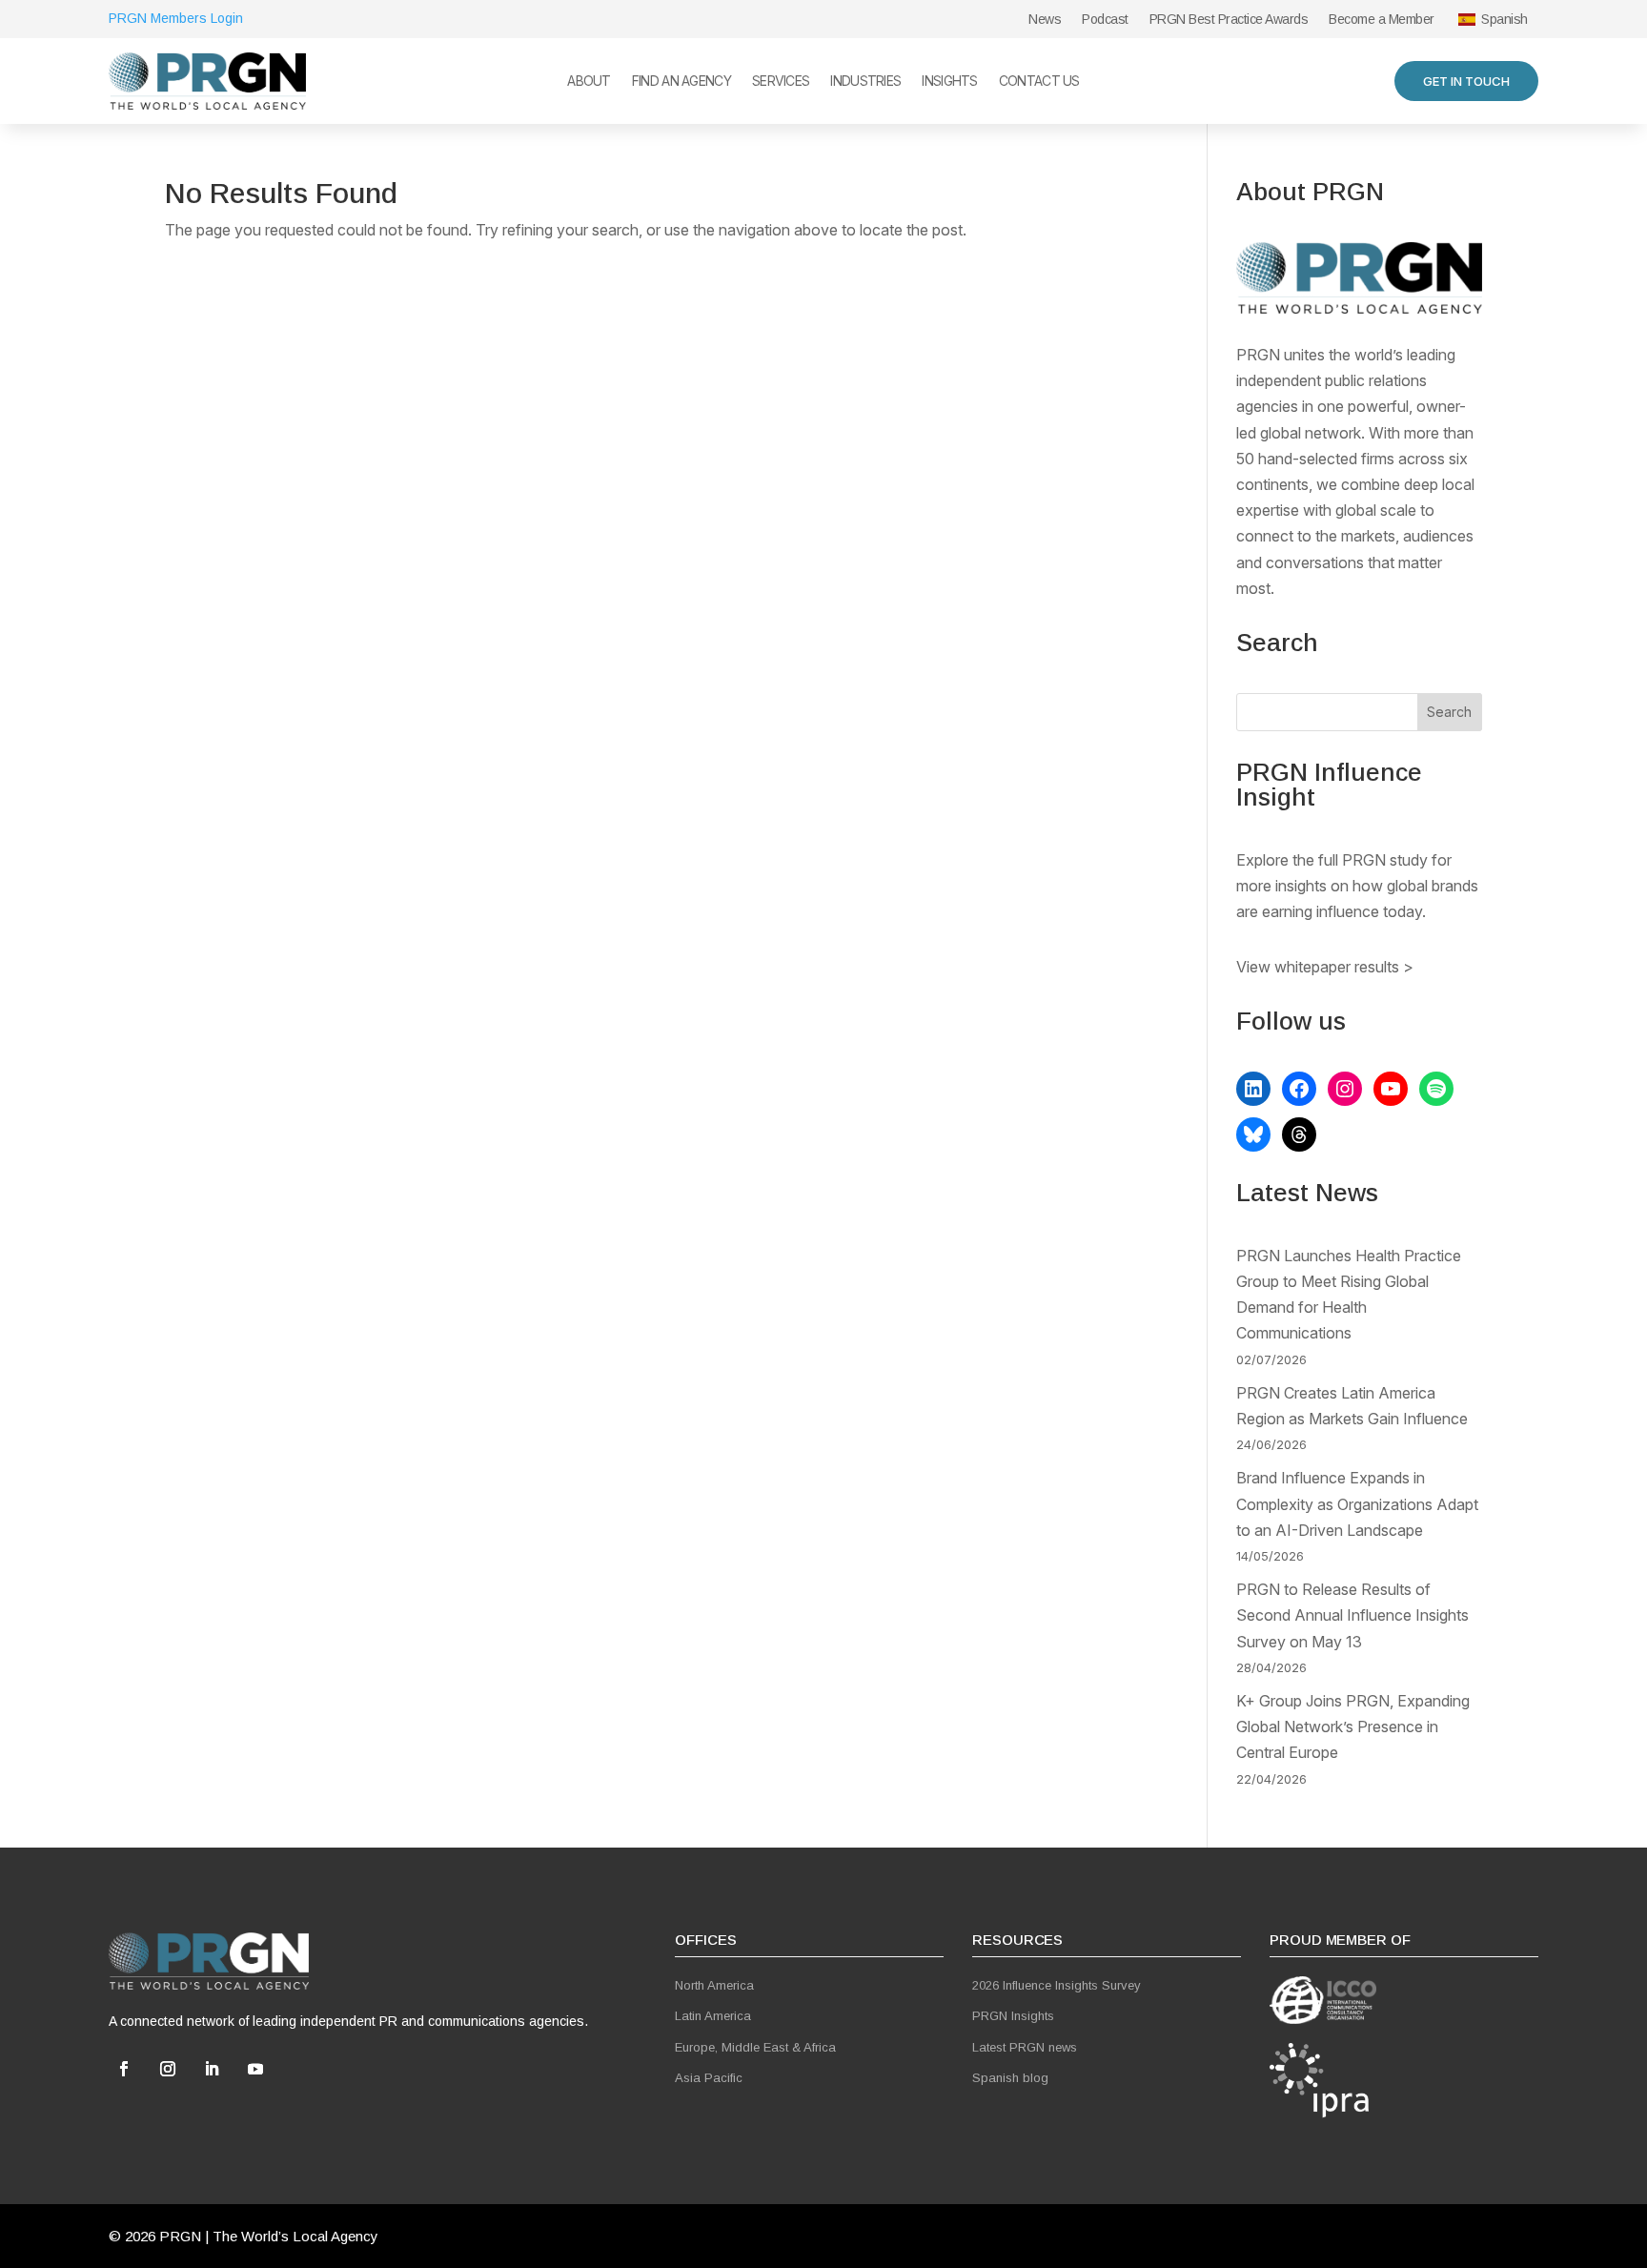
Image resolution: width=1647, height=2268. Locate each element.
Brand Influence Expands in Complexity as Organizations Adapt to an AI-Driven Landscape (1357, 1503)
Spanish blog (1010, 2078)
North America (714, 1985)
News (1045, 20)
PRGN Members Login (176, 18)
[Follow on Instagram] (168, 2069)
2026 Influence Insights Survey (1057, 1985)
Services (781, 82)
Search (1449, 712)
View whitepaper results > (1325, 967)
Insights (949, 82)
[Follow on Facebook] (124, 2069)
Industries (865, 82)
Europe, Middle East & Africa (755, 2047)
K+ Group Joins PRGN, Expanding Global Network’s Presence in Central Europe (1353, 1727)
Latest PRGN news (1025, 2047)
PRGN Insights (1013, 2016)
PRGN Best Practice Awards (1229, 20)
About (589, 82)
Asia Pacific (709, 2078)
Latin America (713, 2016)
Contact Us (1039, 82)
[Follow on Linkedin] (212, 2069)
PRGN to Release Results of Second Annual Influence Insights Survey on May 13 (1352, 1615)
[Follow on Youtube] (255, 2069)
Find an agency (681, 82)
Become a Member (1382, 20)
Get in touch (1466, 81)
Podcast (1105, 20)
